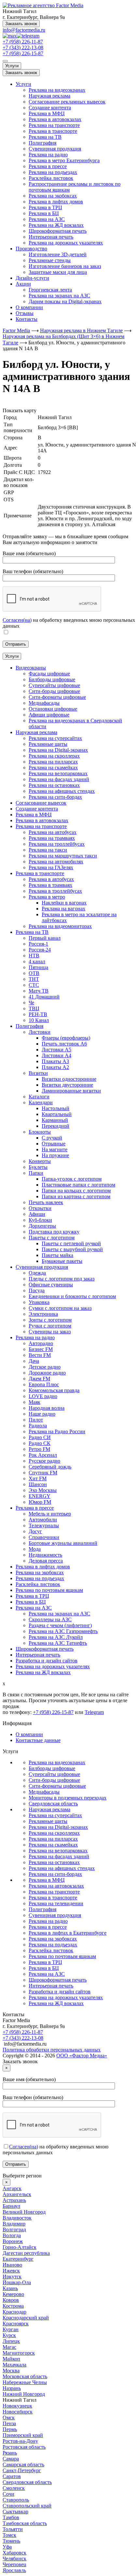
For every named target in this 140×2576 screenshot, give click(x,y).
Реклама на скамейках (53, 1845)
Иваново (12, 2265)
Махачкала (14, 2365)
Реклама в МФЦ (47, 113)
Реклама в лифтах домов (56, 202)
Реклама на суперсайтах (55, 1815)
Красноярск (16, 2324)
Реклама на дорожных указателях (66, 243)
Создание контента (50, 108)
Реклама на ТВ (45, 137)
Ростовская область (24, 2447)
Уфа (7, 2547)
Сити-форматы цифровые (57, 1786)
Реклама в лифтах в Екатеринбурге (68, 1933)
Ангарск (12, 2188)
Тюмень (11, 2541)
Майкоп (11, 2359)
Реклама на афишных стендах (62, 1868)
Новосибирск (18, 2412)
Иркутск (12, 2277)
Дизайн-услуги (32, 278)
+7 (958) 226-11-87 (23, 42)
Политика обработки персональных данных (52, 2050)
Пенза (9, 2423)
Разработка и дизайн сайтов (60, 1992)
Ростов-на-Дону (20, 2441)
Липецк (11, 2341)
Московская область (25, 2376)
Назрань (12, 2388)
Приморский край (23, 2435)
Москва (11, 2371)
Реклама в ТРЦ (45, 207)
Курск (9, 2335)
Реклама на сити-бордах (55, 1874)
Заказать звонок (21, 24)
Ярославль (14, 2570)
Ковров (11, 2300)
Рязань (10, 2453)
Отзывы (25, 313)
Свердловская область (53, 1804)
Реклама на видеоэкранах (57, 90)
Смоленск (14, 2488)
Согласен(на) (17, 620)
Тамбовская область (25, 2523)
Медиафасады (44, 1792)
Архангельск (17, 2194)
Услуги (12, 66)
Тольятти (13, 2529)
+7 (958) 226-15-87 (23, 53)
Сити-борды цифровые (54, 1780)
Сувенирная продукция (55, 149)
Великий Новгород (24, 2212)
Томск (9, 2535)
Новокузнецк (17, 2406)
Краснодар (14, 2312)
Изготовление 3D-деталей (58, 254)
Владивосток (17, 2218)
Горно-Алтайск (20, 2247)
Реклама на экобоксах (53, 196)
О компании (29, 307)
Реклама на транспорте (54, 125)
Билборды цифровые (52, 1768)
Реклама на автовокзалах (56, 1886)
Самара (11, 2459)
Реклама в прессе (48, 166)
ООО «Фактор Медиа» (82, 2056)
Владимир (14, 2224)
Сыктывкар (15, 2512)
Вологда (12, 2235)
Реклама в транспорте (53, 131)
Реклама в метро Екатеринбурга (64, 160)
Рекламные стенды (50, 260)
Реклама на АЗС (47, 219)
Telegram (94, 1712)
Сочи (8, 2494)
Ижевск (11, 2271)
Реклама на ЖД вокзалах (56, 225)
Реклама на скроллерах (54, 1833)
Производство (31, 249)
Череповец (14, 2564)
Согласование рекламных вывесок (67, 102)
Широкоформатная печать (58, 231)
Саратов (12, 2476)
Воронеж (13, 2241)
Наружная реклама (49, 96)
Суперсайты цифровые (54, 1774)
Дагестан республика (26, 2253)
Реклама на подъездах (53, 172)
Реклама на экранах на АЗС (59, 296)
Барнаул (11, 2206)
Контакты (27, 319)
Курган (11, 2329)
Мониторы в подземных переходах (68, 1798)
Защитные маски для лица (58, 272)
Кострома (13, 2306)
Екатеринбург (18, 2259)
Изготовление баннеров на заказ (65, 266)
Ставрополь (16, 2500)
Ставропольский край (27, 2506)
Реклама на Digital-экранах (58, 1827)
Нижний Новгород (24, 2394)
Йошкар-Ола (17, 2282)
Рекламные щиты (48, 1821)
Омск (9, 2418)
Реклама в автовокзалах (55, 119)
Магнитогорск (19, 2353)
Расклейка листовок (51, 178)
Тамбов (11, 2517)
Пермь (10, 2429)
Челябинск (14, 2559)
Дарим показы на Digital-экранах (65, 301)
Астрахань (14, 2200)
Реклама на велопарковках (58, 1851)
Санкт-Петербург (22, 2470)
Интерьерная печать (51, 237)
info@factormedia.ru (24, 30)
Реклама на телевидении (56, 1903)
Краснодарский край (26, 2318)
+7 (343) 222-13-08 (23, 47)
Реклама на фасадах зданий (59, 1856)
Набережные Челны (25, 2382)
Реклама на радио (48, 155)
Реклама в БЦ (44, 213)
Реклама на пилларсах (53, 1839)
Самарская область (23, 2465)
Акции (23, 284)
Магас (9, 2347)
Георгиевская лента (50, 290)
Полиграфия (42, 143)
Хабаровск (14, 2553)
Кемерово (13, 2294)
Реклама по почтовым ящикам (62, 1956)
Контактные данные (38, 1740)
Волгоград (14, 2230)
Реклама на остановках (54, 1862)
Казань (10, 2288)
